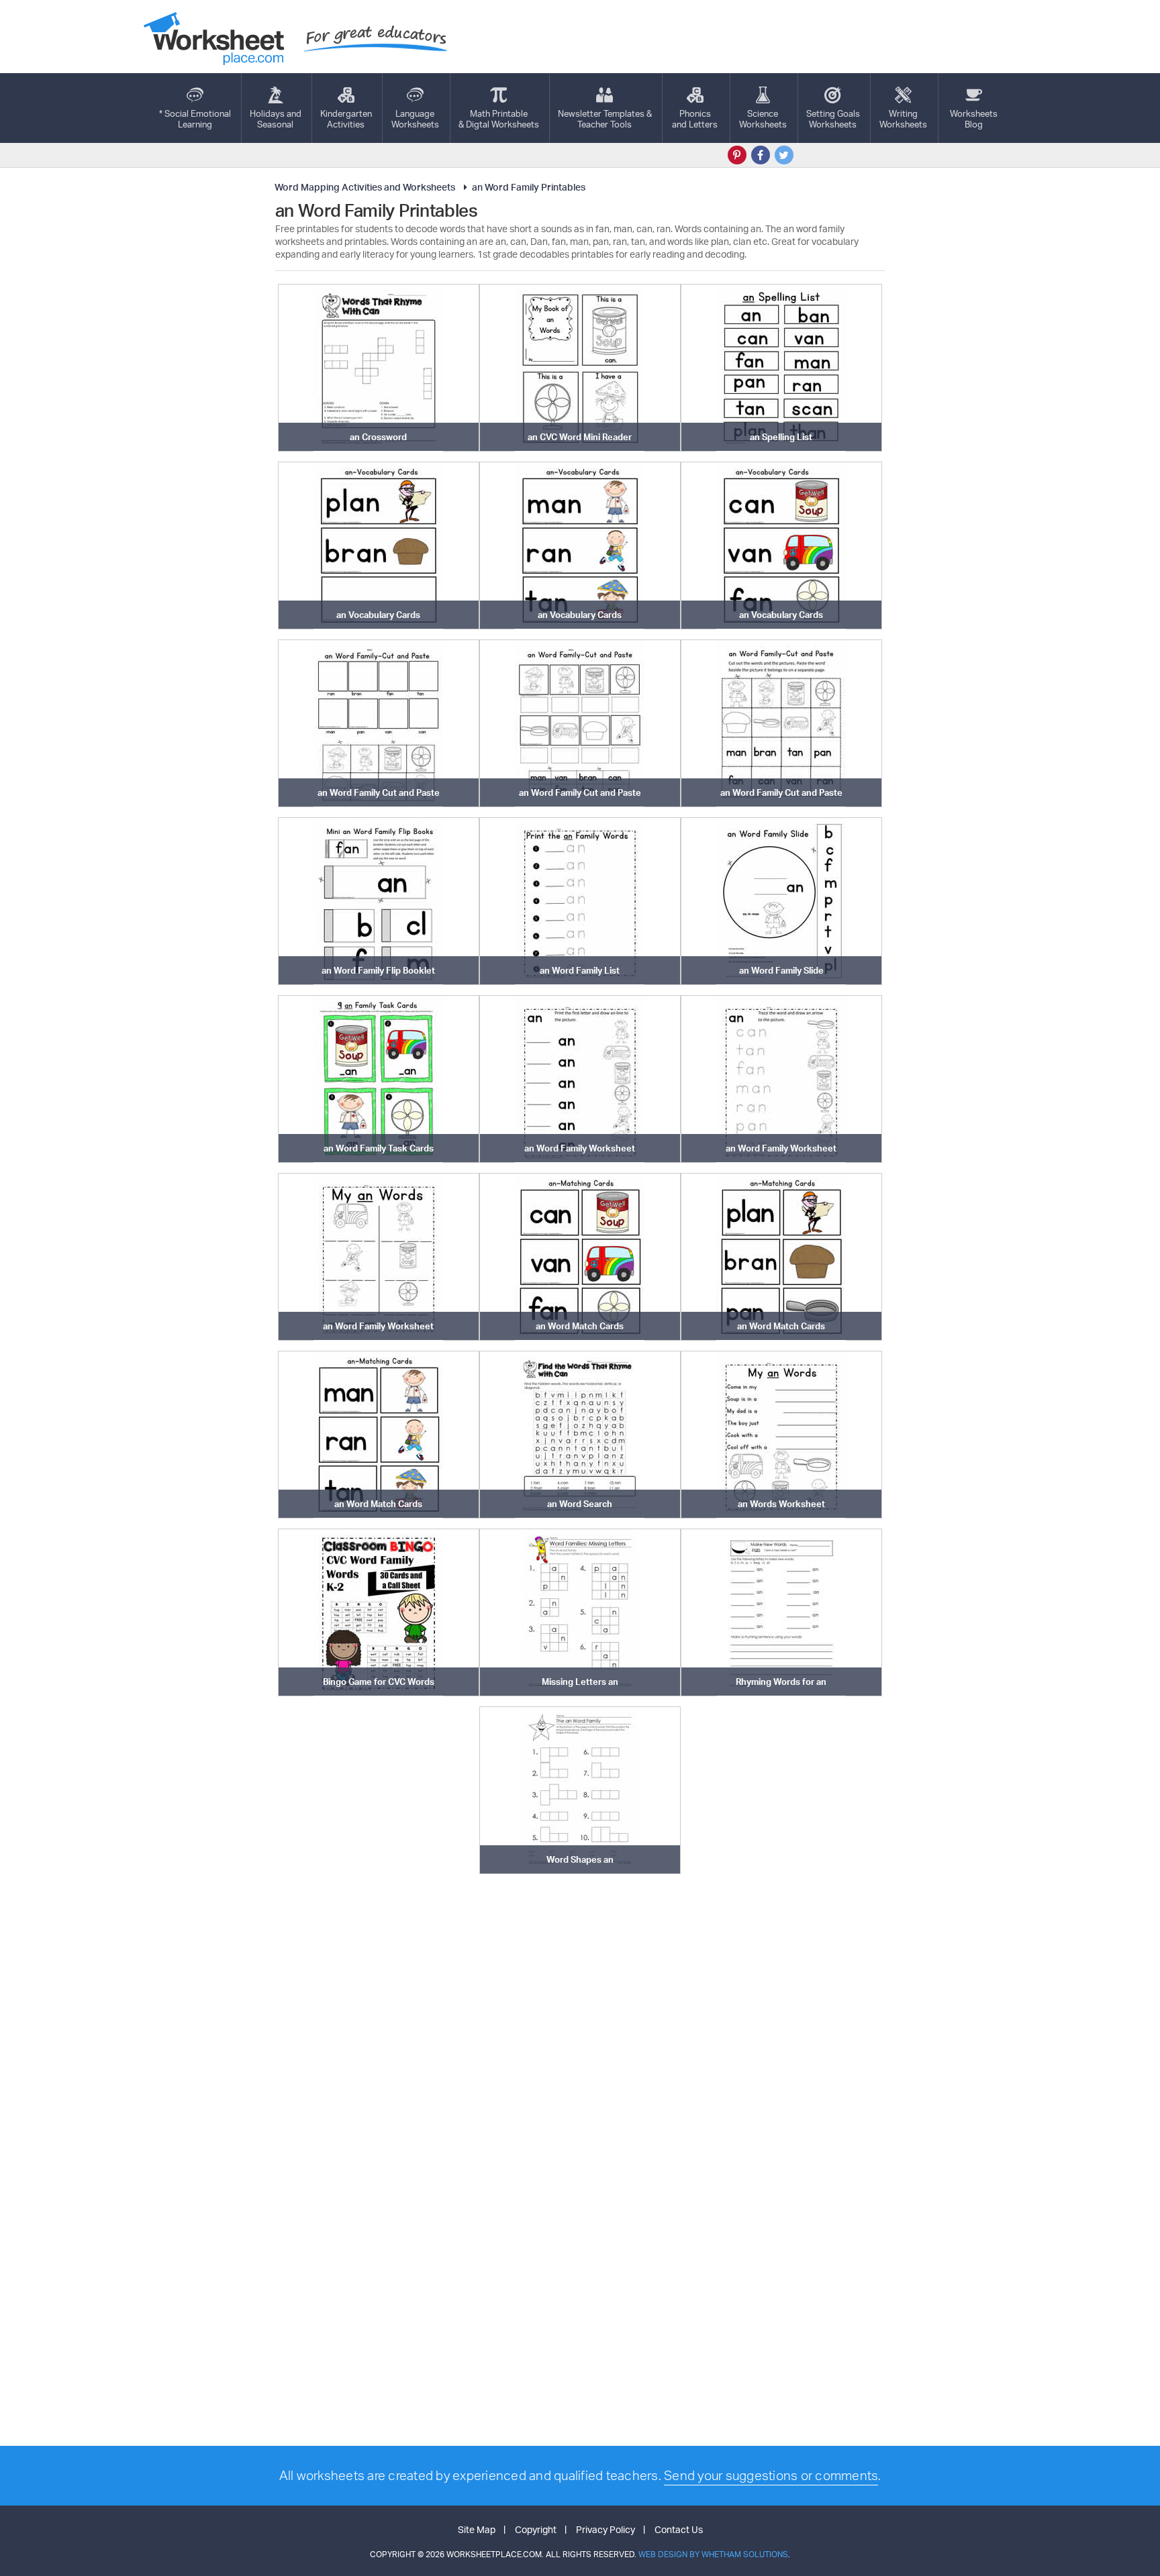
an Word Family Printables (529, 187)
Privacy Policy (606, 2529)
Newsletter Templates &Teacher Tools (605, 119)
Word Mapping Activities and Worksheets (365, 187)
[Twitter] (784, 155)
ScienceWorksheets (763, 119)
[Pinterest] (737, 155)
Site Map (477, 2529)
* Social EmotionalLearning (195, 119)
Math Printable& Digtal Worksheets (499, 119)
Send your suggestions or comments (771, 2475)
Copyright (536, 2529)
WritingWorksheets (903, 119)
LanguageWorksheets (415, 119)
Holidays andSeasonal (276, 119)
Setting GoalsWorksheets (833, 119)
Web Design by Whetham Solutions (713, 2554)
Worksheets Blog (974, 119)
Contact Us (679, 2529)
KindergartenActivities (346, 119)
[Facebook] (761, 155)
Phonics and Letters (695, 119)
